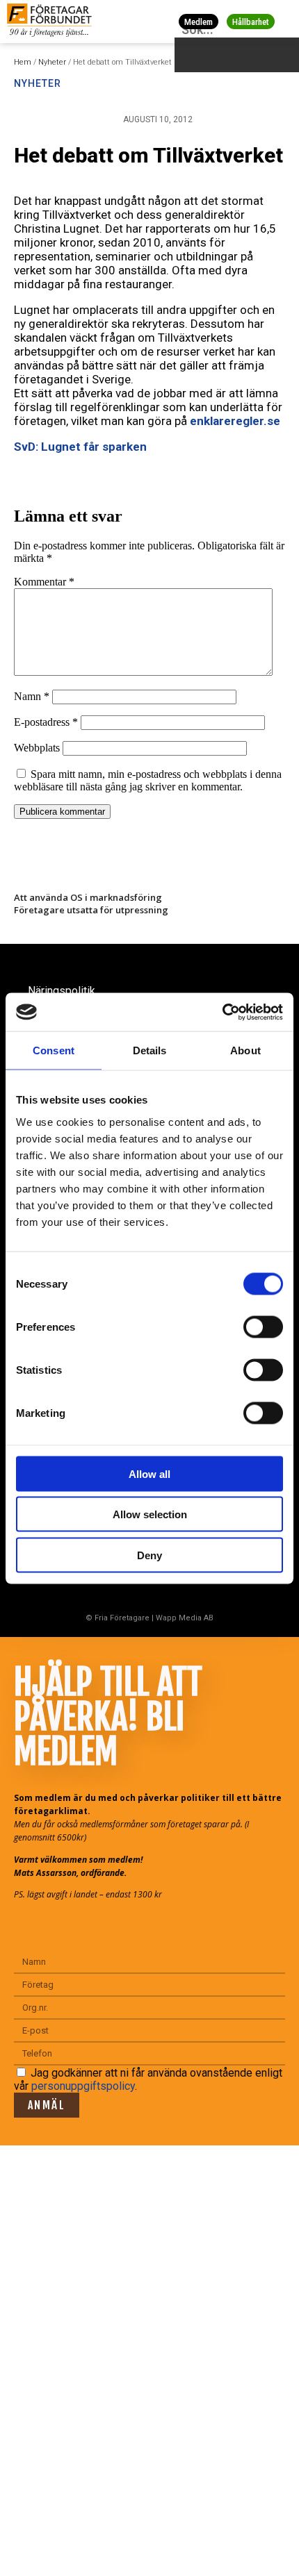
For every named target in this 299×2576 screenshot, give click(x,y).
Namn (32, 696)
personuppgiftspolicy (83, 2086)
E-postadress (46, 722)
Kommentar (44, 582)
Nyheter (52, 62)
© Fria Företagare (118, 1618)
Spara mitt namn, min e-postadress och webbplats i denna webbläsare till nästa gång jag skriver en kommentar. (148, 780)
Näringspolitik (62, 991)
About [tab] (245, 1050)
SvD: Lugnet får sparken (80, 447)
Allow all (149, 1473)
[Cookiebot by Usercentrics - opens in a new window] (222, 1012)
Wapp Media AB (185, 1618)
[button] (286, 21)
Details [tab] (150, 1050)
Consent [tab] (54, 1050)
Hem (23, 62)
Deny (149, 1555)
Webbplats (37, 748)
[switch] (263, 1327)
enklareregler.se (235, 421)
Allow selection (150, 1514)
